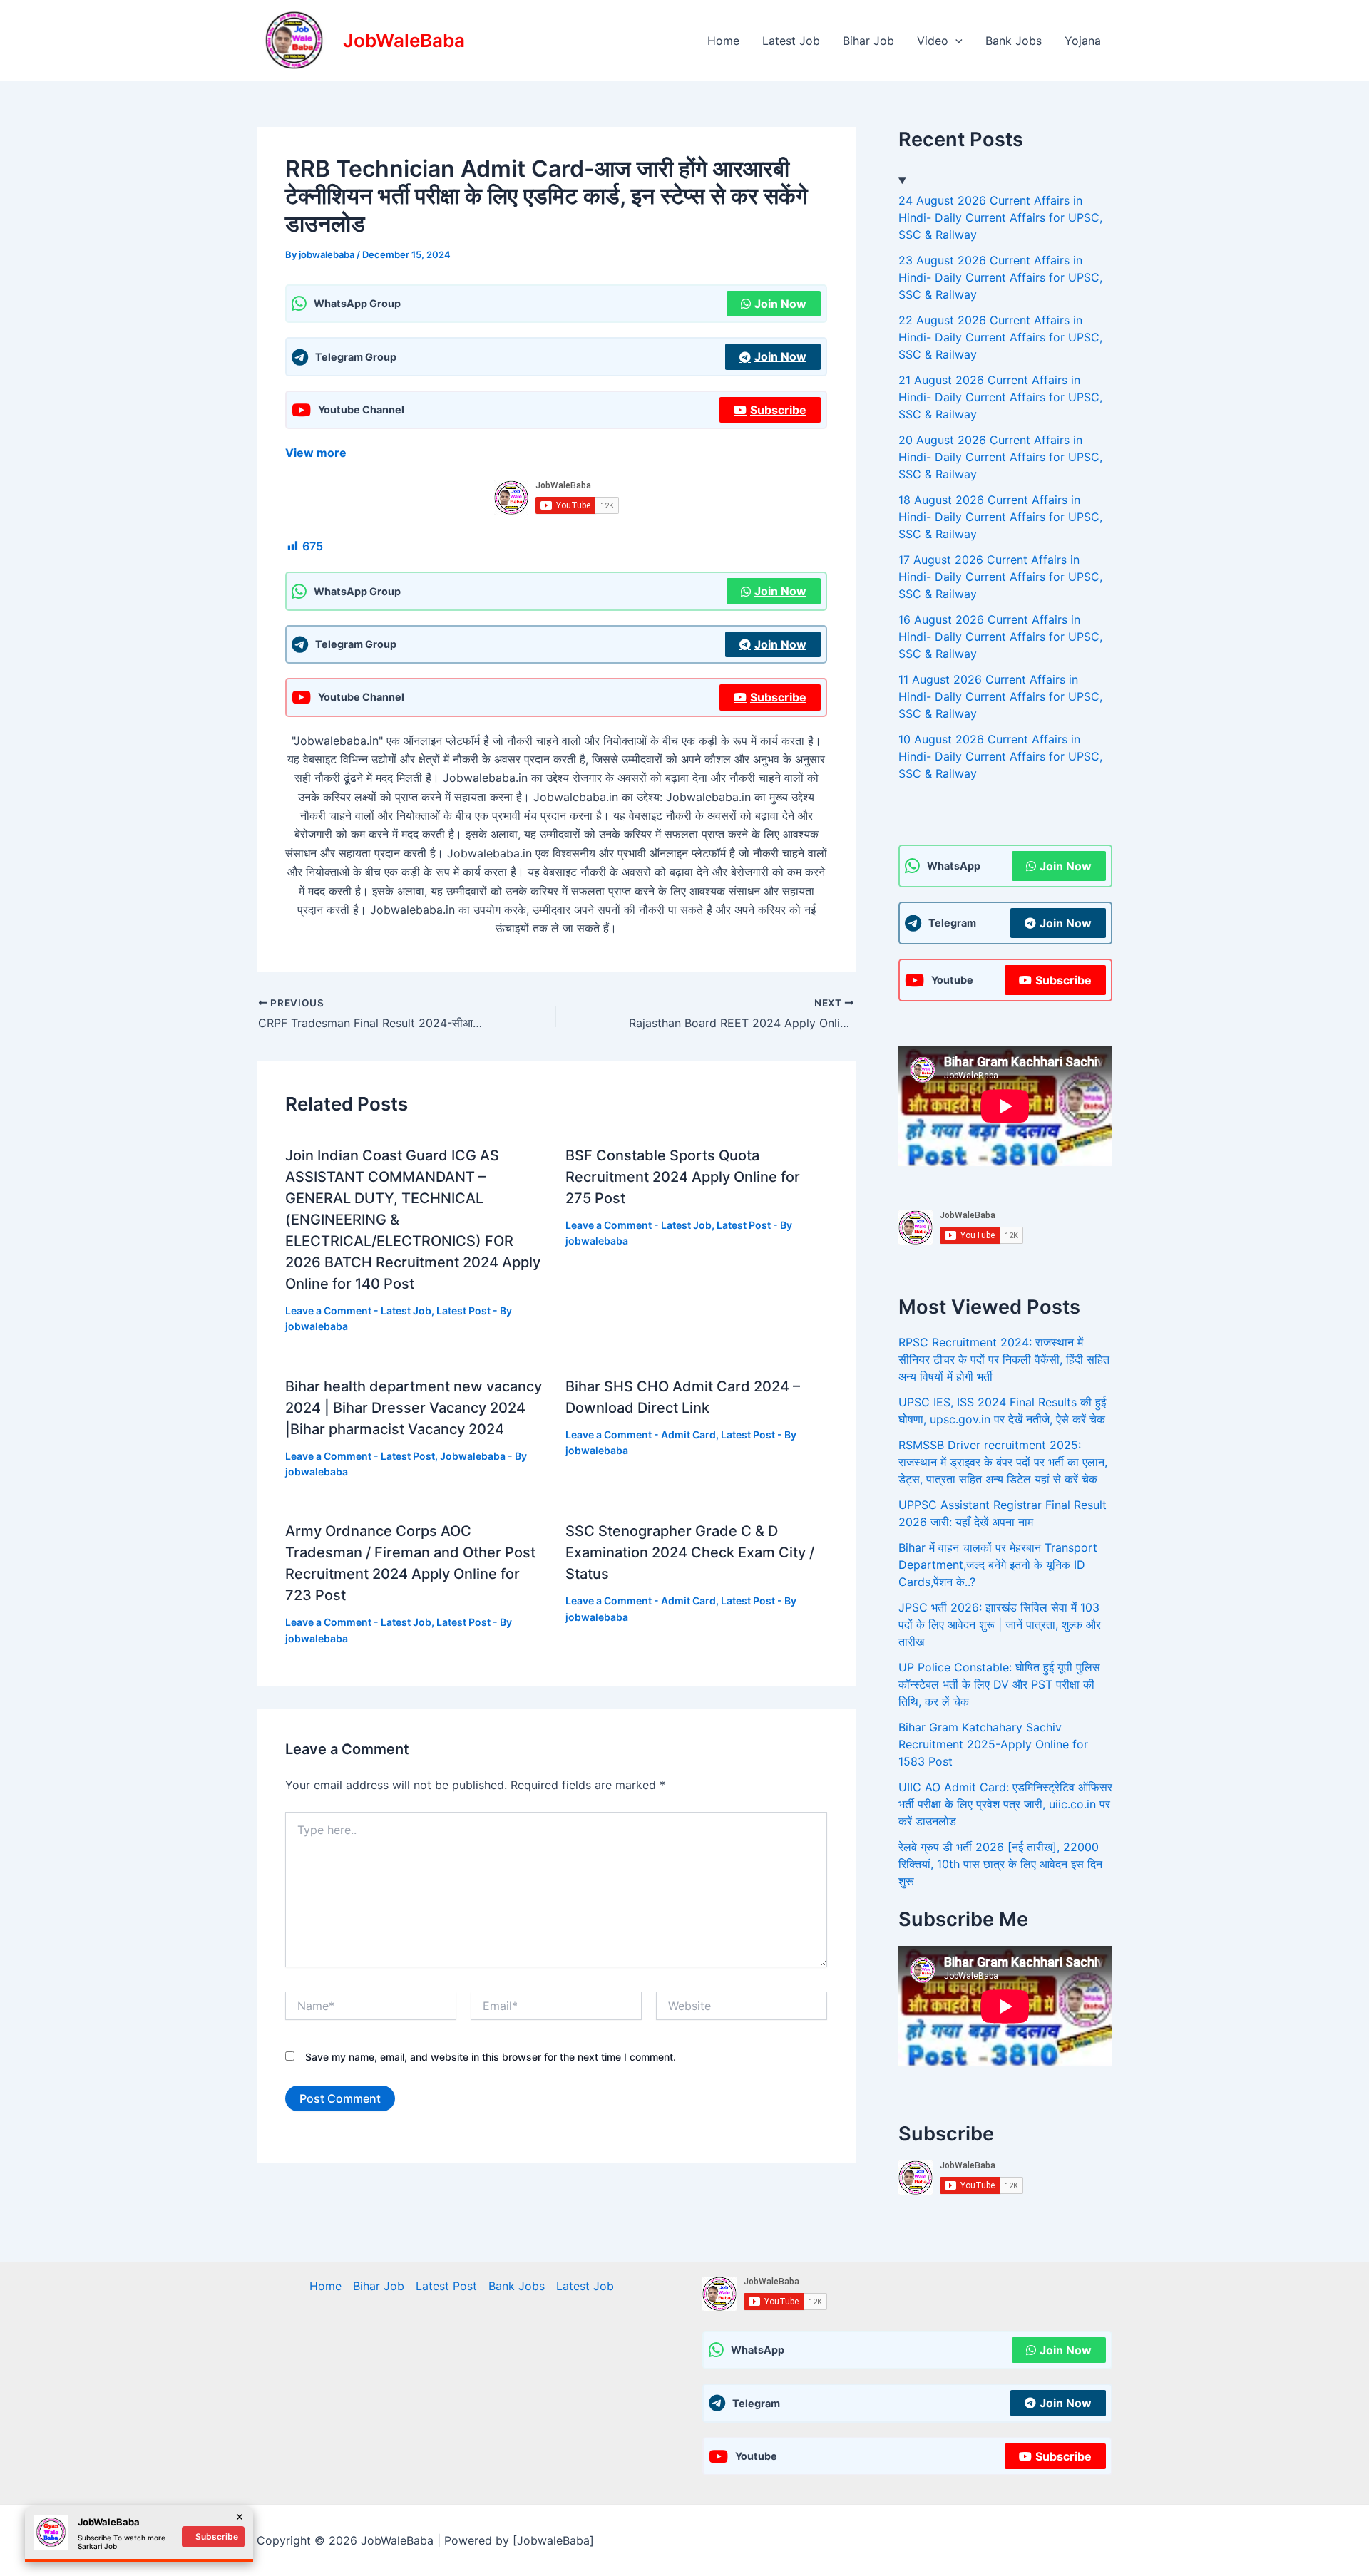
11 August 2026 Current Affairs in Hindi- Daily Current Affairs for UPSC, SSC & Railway (1000, 696)
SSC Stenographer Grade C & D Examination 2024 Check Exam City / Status (690, 1552)
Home (723, 41)
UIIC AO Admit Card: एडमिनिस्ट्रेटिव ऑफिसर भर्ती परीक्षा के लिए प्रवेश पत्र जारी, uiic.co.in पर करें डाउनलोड (1005, 1804)
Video (933, 41)
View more (316, 453)
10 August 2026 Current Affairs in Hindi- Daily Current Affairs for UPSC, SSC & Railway (1000, 756)
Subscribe (778, 410)
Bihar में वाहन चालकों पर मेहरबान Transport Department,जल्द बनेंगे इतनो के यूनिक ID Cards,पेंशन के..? (998, 1565)
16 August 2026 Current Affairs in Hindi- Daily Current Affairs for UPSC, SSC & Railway (1000, 637)
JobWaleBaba (404, 40)
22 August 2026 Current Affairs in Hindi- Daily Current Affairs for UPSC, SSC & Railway (1000, 337)
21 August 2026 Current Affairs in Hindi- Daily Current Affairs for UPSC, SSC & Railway (1000, 397)
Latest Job (791, 41)
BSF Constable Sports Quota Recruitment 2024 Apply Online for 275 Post (683, 1177)
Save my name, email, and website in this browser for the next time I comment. (491, 2057)
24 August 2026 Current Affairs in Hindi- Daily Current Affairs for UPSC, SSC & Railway (1000, 217)
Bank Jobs (1014, 41)
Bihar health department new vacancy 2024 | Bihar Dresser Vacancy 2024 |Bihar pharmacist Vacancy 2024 (414, 1408)
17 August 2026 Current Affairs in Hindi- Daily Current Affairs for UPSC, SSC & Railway (1000, 577)
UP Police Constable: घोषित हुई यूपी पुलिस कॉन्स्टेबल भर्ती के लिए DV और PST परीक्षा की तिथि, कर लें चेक (999, 1684)
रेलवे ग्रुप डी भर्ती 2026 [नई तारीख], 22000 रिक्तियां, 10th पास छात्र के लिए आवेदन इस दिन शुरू (1000, 1864)
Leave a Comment (328, 1310)
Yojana (1083, 41)
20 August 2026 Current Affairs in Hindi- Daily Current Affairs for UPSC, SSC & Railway (1000, 457)
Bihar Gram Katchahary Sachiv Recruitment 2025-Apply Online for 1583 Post (993, 1744)
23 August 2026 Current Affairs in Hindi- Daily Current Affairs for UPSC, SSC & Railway (1000, 277)
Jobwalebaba (473, 1456)
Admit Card (688, 1434)
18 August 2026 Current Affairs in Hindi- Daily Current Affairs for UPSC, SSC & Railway (1000, 517)
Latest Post (463, 1310)
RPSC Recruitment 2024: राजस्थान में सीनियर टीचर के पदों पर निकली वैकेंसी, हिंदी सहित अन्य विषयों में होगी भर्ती (1004, 1359)
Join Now (780, 304)
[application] (955, 41)
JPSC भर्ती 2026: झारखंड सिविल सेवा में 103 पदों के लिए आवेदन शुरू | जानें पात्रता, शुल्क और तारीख (1000, 1624)
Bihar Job (868, 41)
